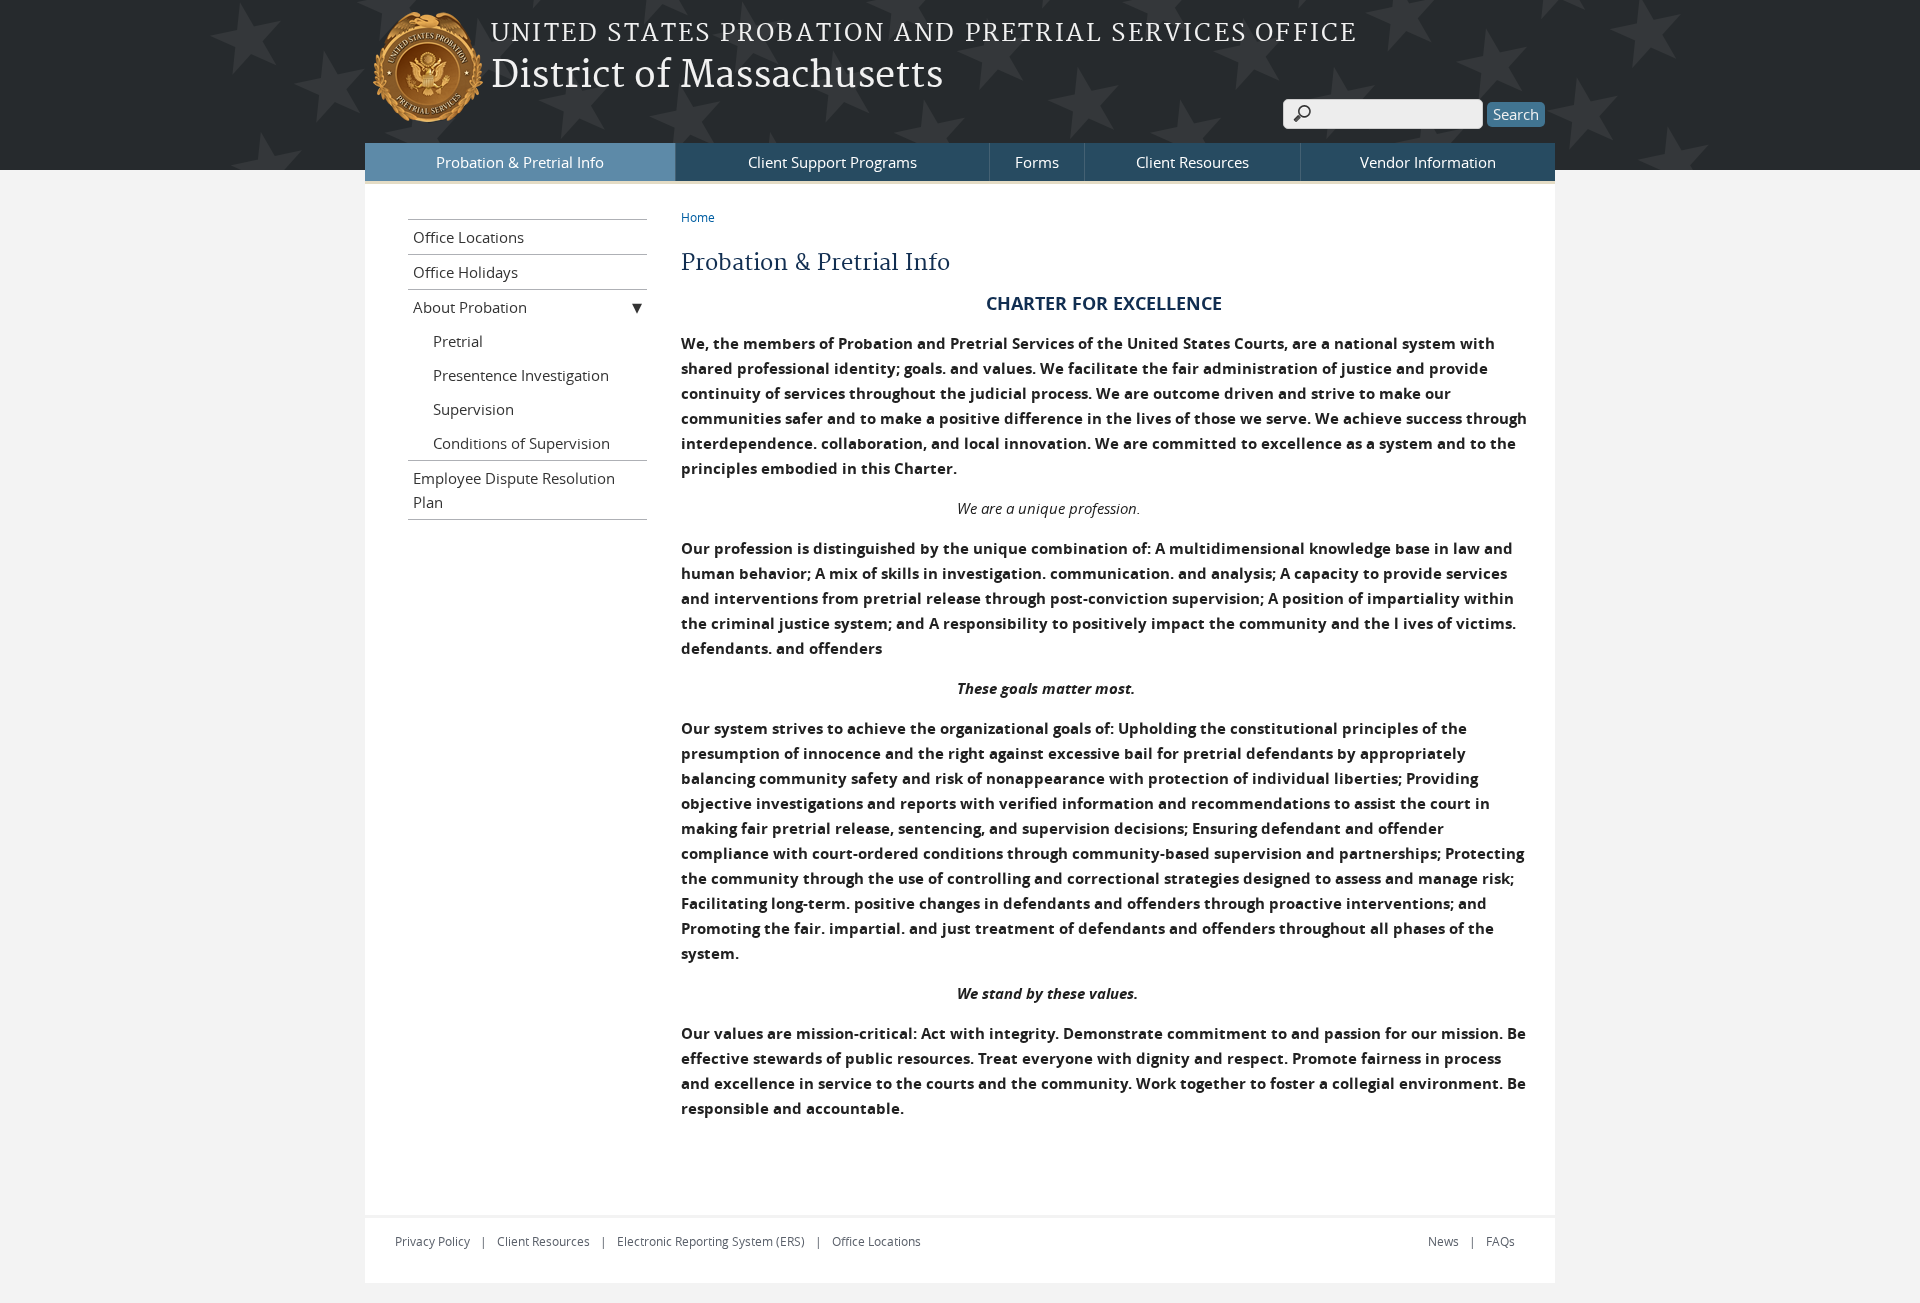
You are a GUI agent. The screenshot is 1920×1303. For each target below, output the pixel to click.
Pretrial (458, 341)
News (1443, 1241)
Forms (1037, 162)
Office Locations (468, 237)
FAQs (1500, 1241)
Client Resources (1192, 162)
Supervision (473, 409)
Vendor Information (1428, 162)
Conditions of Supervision (521, 443)
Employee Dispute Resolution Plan (514, 490)
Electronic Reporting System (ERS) (711, 1241)
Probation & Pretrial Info (520, 162)
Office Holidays (465, 272)
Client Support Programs (832, 162)
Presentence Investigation (521, 375)
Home (698, 217)
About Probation (470, 307)
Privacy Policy (432, 1241)
